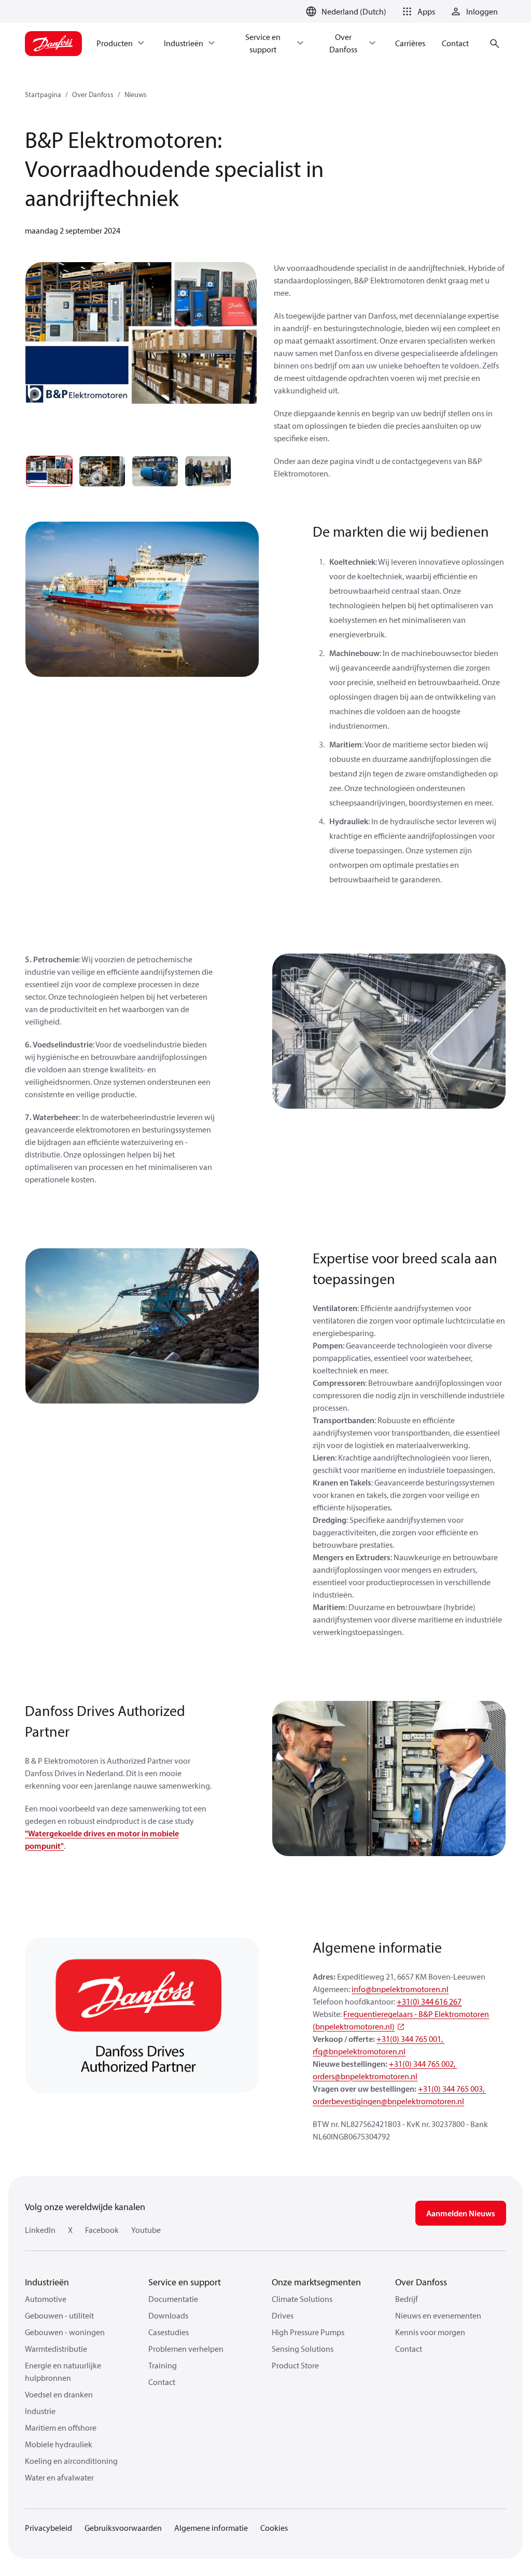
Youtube (146, 2230)
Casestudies (169, 2332)
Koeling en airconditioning (71, 2461)
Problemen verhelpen (186, 2349)
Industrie (40, 2411)
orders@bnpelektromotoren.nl (365, 2076)
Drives (283, 2315)
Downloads (168, 2315)
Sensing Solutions (303, 2349)
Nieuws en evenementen (438, 2315)
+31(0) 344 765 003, (452, 2089)
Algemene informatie (211, 2528)
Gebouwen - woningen (65, 2332)
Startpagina (43, 94)
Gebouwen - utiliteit (59, 2315)
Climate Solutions (302, 2299)
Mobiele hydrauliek (59, 2444)
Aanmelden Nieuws (461, 2213)
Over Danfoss (93, 94)
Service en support (185, 2282)
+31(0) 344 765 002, (423, 2064)
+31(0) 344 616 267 (429, 2001)
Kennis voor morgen (430, 2332)
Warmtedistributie (56, 2349)
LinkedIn (40, 2230)
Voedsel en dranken (59, 2394)
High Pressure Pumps (308, 2332)
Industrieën (47, 2282)
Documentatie (173, 2299)
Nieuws (136, 94)
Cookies (274, 2528)
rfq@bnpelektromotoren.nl (359, 2051)
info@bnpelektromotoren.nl (400, 1989)
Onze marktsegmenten (316, 2282)
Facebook (102, 2230)
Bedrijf (407, 2299)
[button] (417, 11)
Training (163, 2365)
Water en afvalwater (59, 2477)
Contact (162, 2382)
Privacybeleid (48, 2528)
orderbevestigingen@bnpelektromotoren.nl (388, 2101)
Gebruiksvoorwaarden (123, 2528)
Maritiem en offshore (61, 2428)
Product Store (295, 2365)
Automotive (46, 2299)
